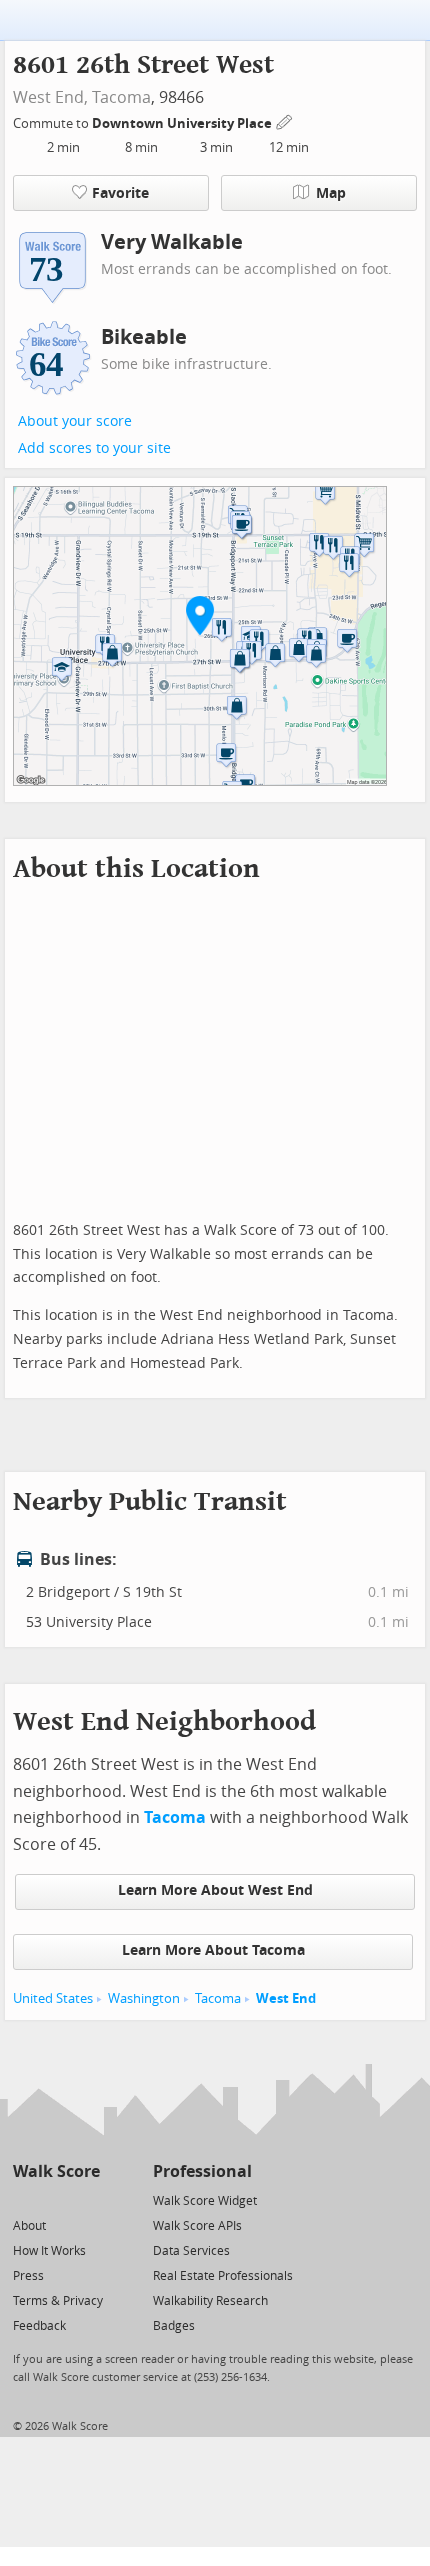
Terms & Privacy (58, 2301)
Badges (174, 2326)
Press (28, 2276)
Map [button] (331, 193)
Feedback (39, 2326)
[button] (200, 615)
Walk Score (56, 2171)
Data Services (191, 2251)
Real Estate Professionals (223, 2276)
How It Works (49, 2251)
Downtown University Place (183, 123)
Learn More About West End (215, 1890)
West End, (50, 97)
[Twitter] (24, 2199)
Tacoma (121, 97)
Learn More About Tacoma (213, 1950)
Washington (144, 1998)
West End (286, 1998)
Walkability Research (210, 2301)
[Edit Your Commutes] (285, 120)
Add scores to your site (94, 448)
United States (53, 1998)
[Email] (86, 2199)
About (29, 2226)
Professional (202, 2171)
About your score (75, 421)
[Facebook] (55, 2199)
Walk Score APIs (197, 2226)
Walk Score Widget (205, 2201)
